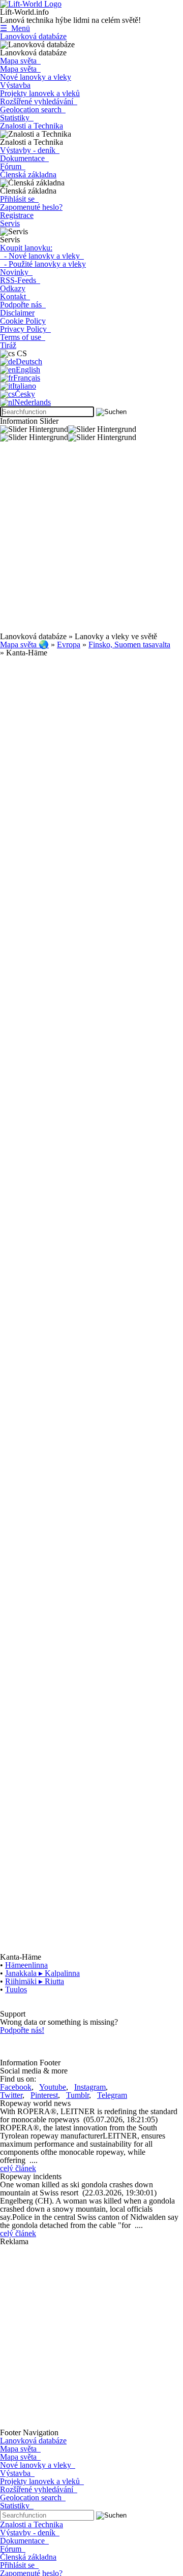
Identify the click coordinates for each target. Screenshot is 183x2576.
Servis (10, 223)
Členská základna (28, 175)
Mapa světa (20, 61)
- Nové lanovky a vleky (42, 256)
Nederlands (33, 402)
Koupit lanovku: (26, 248)
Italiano (24, 386)
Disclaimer (17, 313)
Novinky (16, 272)
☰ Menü (15, 28)
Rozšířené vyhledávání (39, 101)
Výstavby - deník (30, 150)
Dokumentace (24, 158)
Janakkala (42, 1973)
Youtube (53, 2087)
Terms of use (23, 337)
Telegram (112, 2095)
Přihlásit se (19, 199)
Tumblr (78, 2095)
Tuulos (16, 1989)
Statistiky (17, 118)
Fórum (13, 166)
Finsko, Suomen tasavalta (129, 645)
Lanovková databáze (33, 36)
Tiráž (8, 345)
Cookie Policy (23, 321)
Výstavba (15, 85)
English (28, 370)
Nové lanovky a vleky (36, 77)
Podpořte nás (23, 305)
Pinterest (44, 2095)
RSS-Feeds (20, 280)
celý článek (18, 2168)
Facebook (16, 2087)
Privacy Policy (25, 329)
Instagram (90, 2087)
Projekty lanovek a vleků (40, 93)
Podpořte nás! (22, 2030)
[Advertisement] (91, 541)
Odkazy (13, 288)
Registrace (17, 215)
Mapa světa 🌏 (24, 645)
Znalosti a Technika (32, 126)
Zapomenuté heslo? (31, 207)
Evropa (69, 645)
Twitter (11, 2095)
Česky (25, 394)
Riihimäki (35, 1981)
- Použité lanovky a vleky (43, 264)
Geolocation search (33, 109)
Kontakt (15, 296)
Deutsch (29, 362)
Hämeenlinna (26, 1965)
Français (27, 378)
